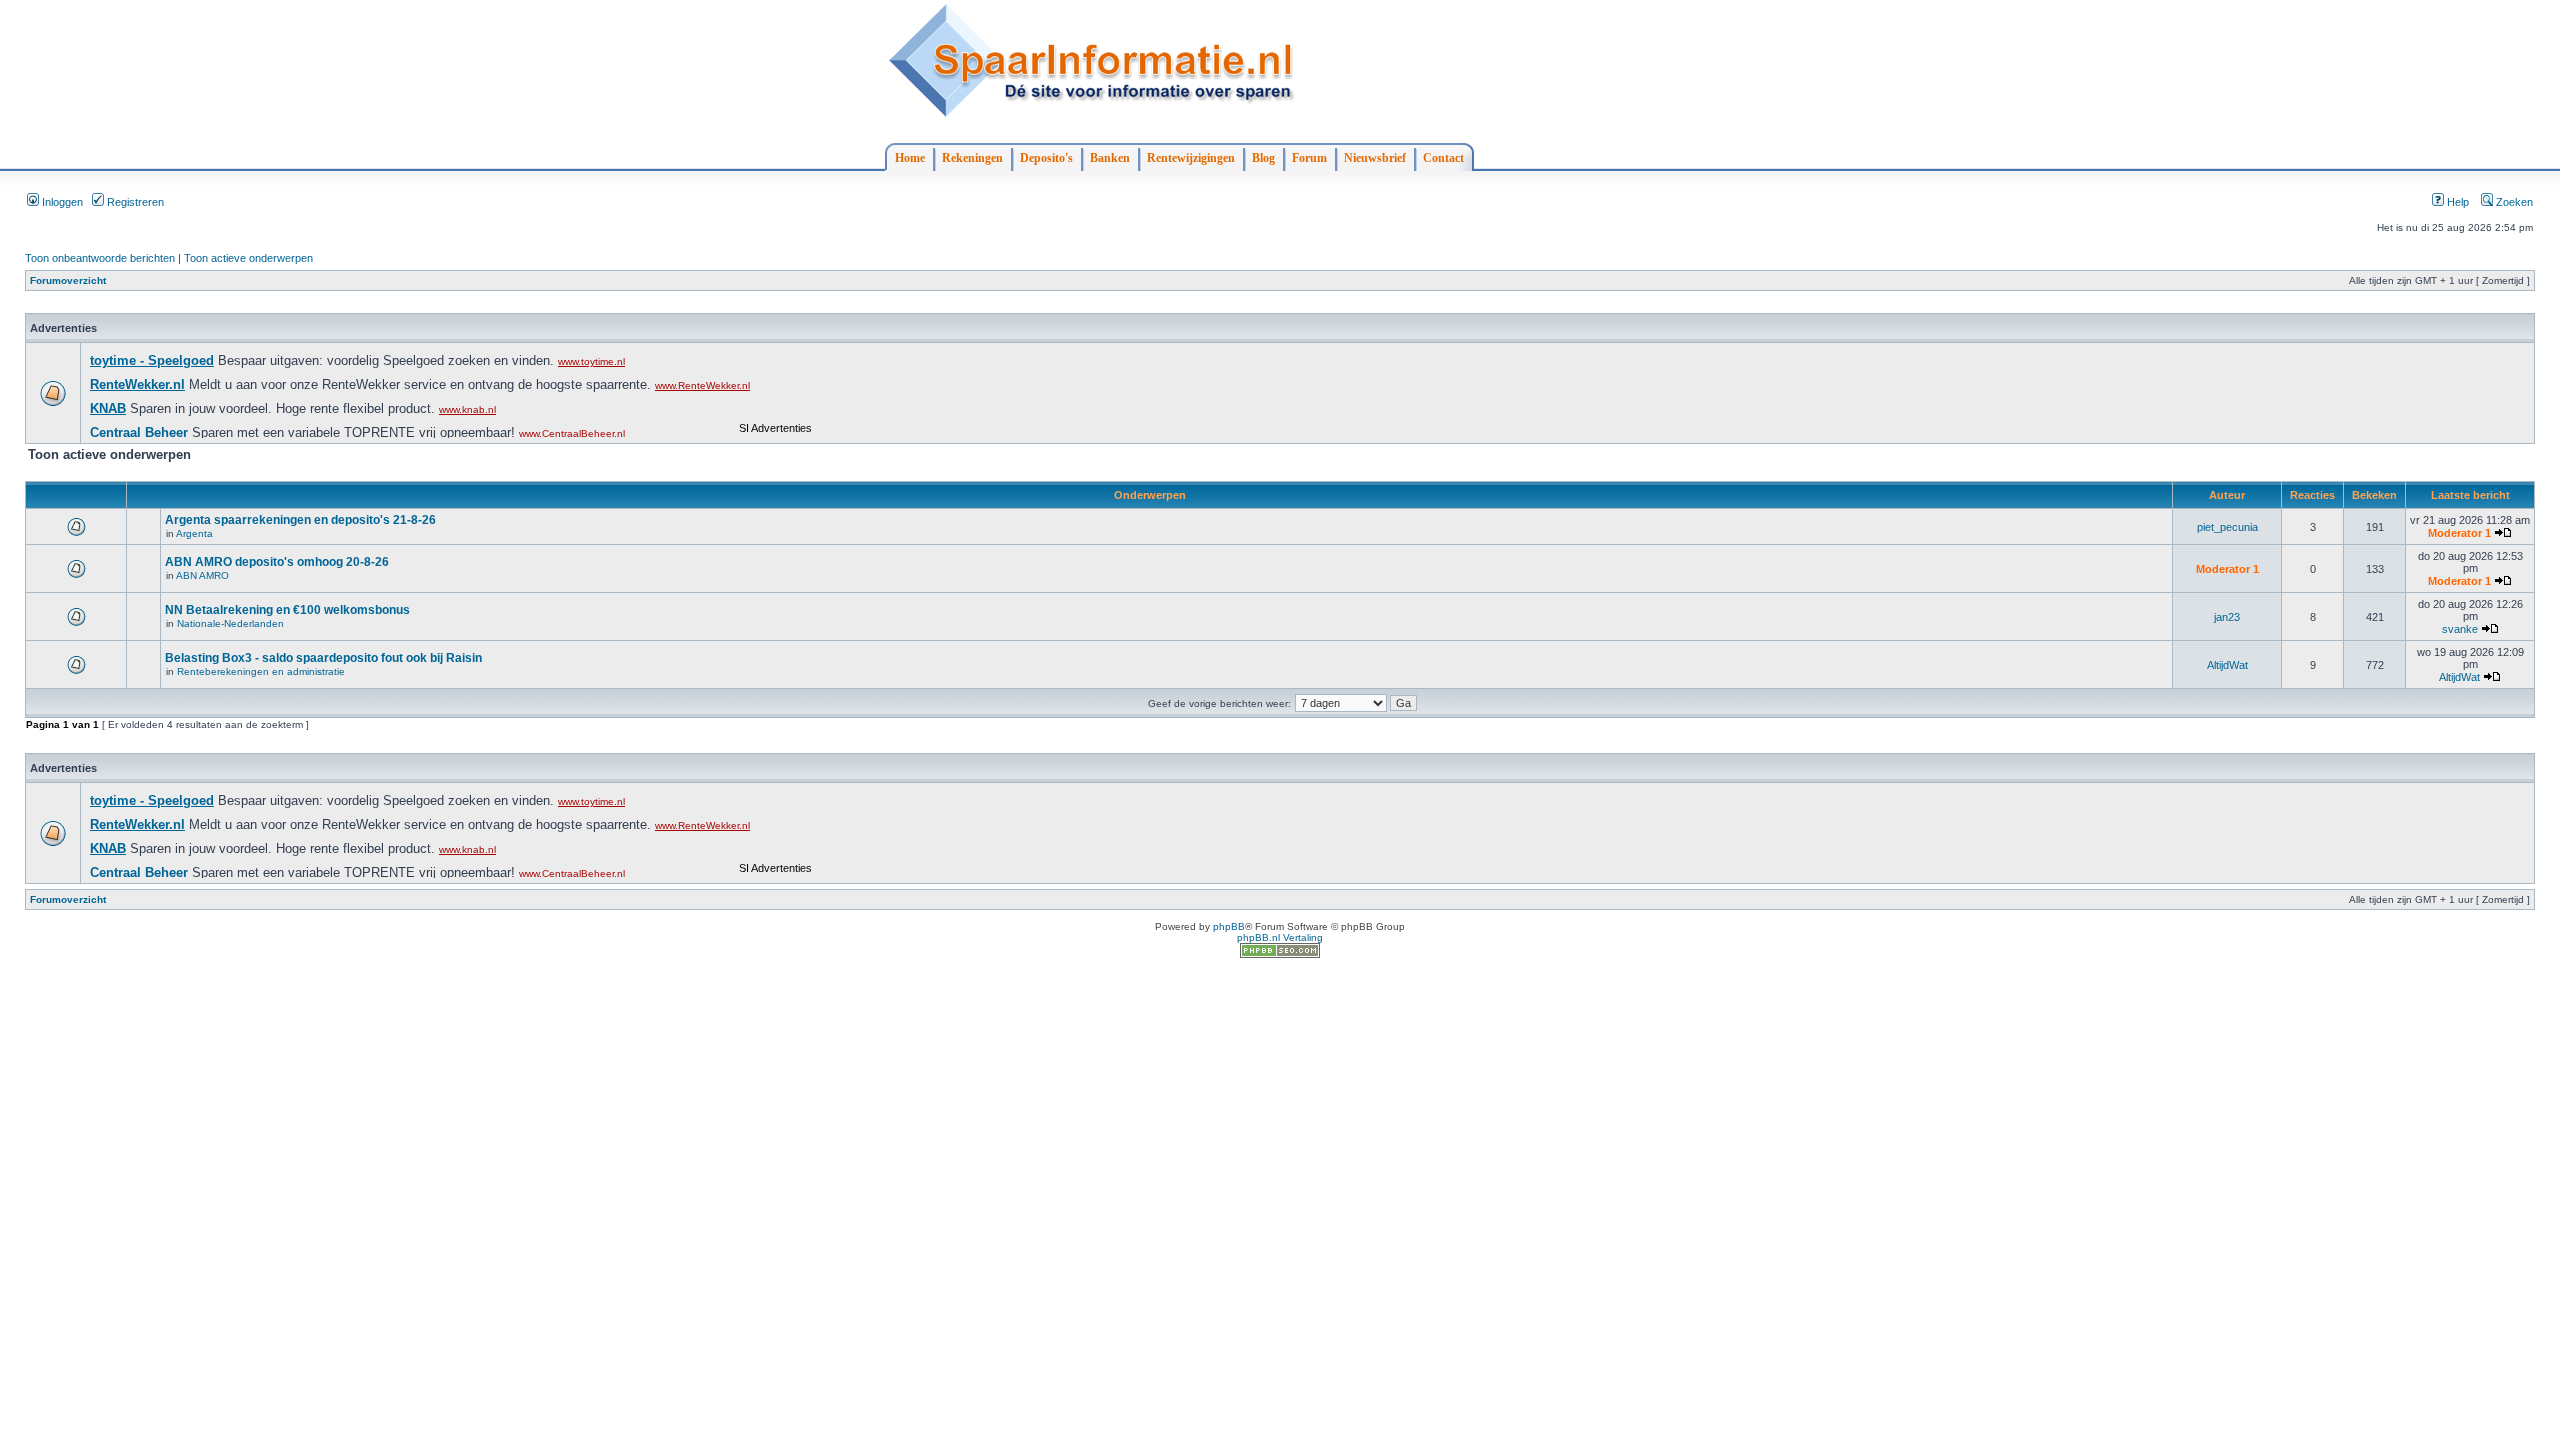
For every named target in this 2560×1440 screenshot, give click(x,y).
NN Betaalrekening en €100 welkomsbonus (287, 610)
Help (2456, 202)
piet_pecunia (2227, 527)
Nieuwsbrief (1375, 158)
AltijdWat (2227, 665)
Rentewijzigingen (1191, 158)
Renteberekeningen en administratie (261, 671)
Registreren (134, 202)
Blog (1263, 158)
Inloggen (61, 202)
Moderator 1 (2459, 533)
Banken (1110, 158)
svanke (2460, 629)
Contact (1443, 158)
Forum (1309, 158)
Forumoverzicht (68, 280)
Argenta (194, 533)
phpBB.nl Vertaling (1280, 937)
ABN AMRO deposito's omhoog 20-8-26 (277, 562)
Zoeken (2513, 202)
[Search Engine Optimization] (1280, 954)
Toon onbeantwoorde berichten (100, 258)
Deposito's (1046, 158)
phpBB (1229, 926)
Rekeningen (972, 158)
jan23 (2227, 617)
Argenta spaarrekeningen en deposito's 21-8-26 (300, 520)
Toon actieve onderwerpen (248, 258)
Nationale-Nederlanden (230, 623)
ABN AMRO (202, 575)
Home (910, 158)
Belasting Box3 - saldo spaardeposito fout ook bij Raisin (323, 658)
